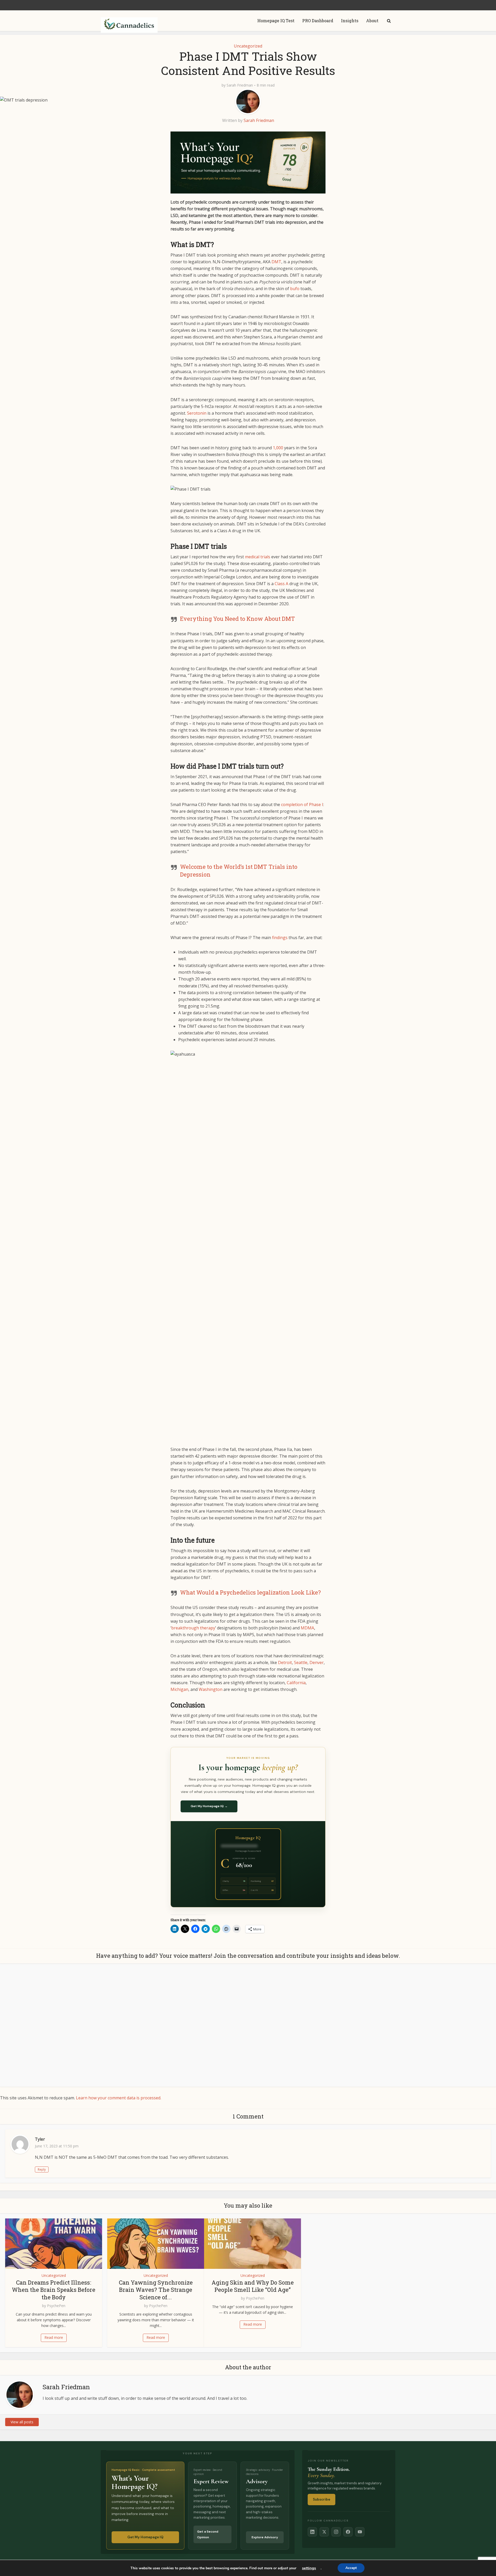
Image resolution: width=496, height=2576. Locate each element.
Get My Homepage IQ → (209, 1806)
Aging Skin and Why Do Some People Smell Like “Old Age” (253, 2286)
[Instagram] (336, 2532)
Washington (211, 1689)
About (372, 21)
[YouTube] (360, 2532)
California (296, 1683)
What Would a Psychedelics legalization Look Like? (250, 1592)
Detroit (285, 1662)
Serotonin (197, 413)
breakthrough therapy (193, 1628)
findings (280, 938)
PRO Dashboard (318, 21)
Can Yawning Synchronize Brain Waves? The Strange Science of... (156, 2290)
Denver (317, 1662)
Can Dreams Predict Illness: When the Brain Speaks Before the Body (54, 2290)
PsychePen (56, 2306)
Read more (54, 2337)
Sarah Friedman (240, 85)
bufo (295, 289)
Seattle (301, 1662)
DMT (276, 262)
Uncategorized (248, 46)
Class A (281, 584)
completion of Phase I (302, 804)
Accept (351, 2568)
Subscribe (321, 2499)
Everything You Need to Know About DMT (238, 619)
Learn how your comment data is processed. (119, 2098)
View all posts (22, 2422)
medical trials (258, 557)
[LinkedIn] (312, 2532)
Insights (350, 21)
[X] (324, 2532)
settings (309, 2568)
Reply (42, 2169)
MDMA (307, 1628)
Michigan (179, 1689)
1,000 (278, 448)
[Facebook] (348, 2532)
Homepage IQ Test (276, 21)
